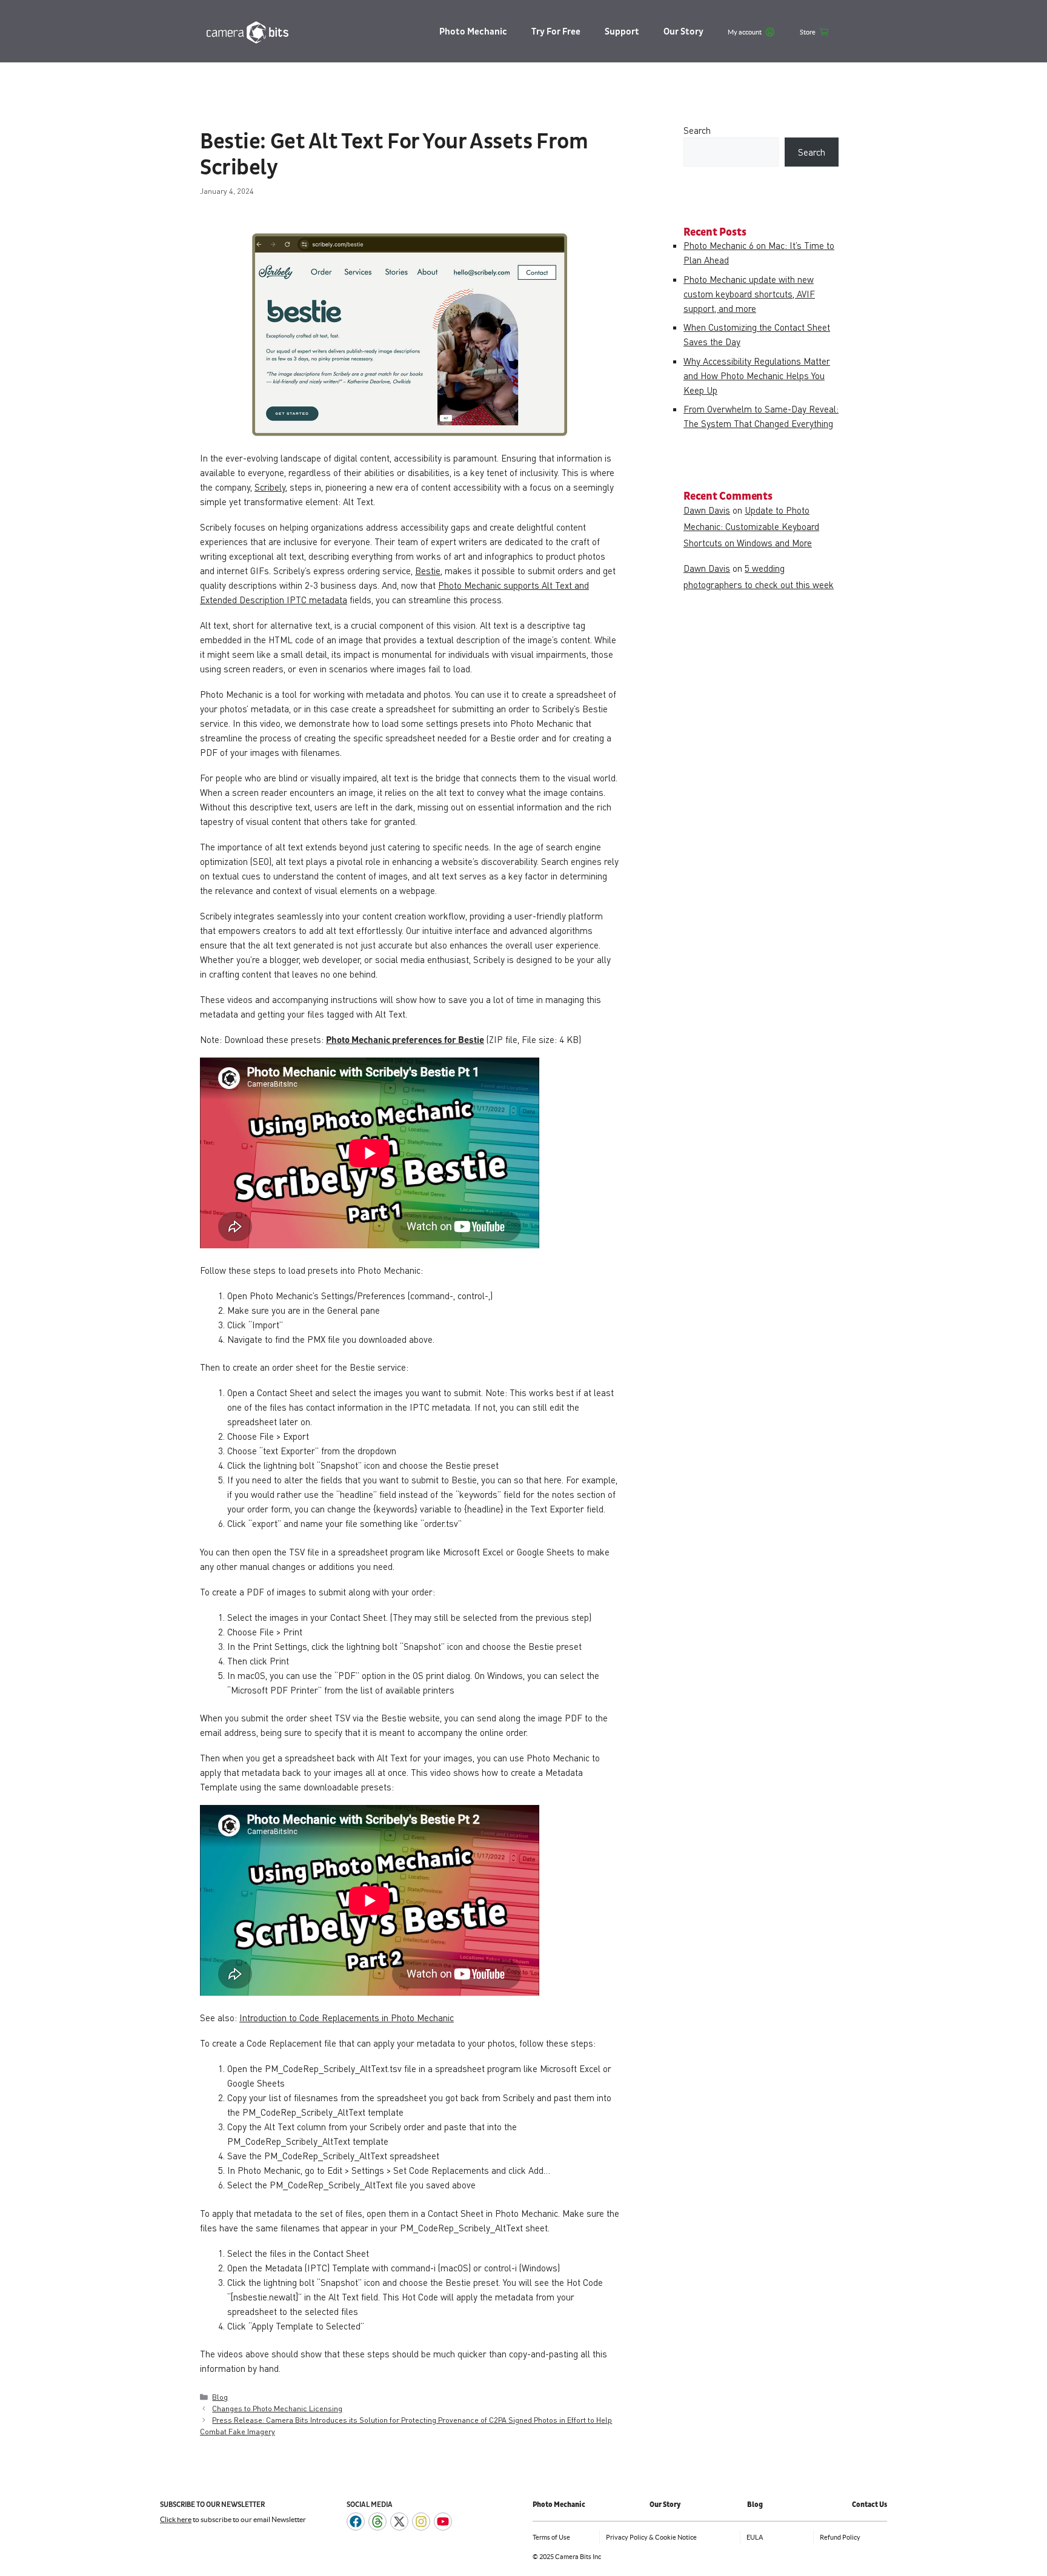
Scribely (270, 487)
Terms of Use (551, 2537)
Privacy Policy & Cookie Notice (651, 2537)
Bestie (428, 571)
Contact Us (869, 2505)
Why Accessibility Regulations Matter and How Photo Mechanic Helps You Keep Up (757, 376)
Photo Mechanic (473, 32)
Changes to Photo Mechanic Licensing (277, 2408)
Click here (176, 2519)
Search (697, 130)
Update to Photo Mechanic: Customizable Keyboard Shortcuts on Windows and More (751, 526)
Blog (220, 2397)
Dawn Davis (707, 510)
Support (622, 32)
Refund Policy (840, 2537)
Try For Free (556, 32)
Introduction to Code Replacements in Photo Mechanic (347, 2018)
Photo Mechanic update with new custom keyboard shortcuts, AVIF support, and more (749, 294)
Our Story (683, 32)
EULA (755, 2537)
